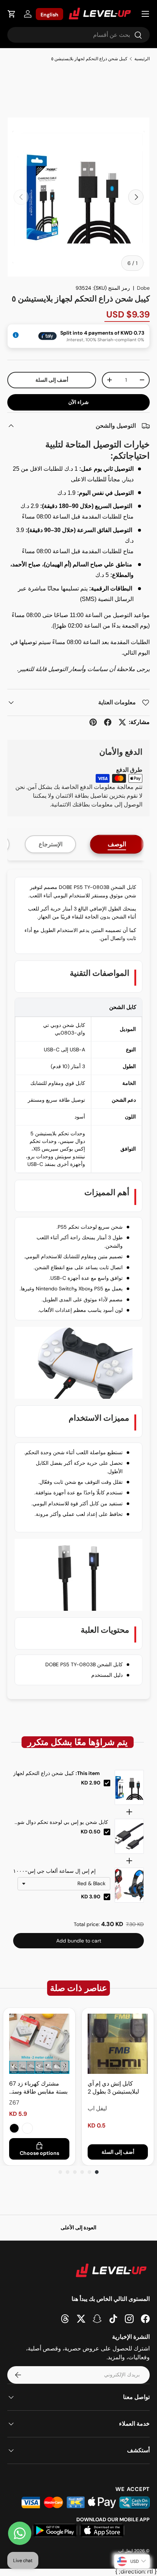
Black (14, 2128)
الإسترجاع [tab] (51, 844)
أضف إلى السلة (52, 380)
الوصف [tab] (117, 844)
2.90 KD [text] (91, 1783)
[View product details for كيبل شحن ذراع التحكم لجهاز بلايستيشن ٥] (129, 1787)
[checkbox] (107, 1783)
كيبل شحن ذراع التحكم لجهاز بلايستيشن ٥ (89, 59)
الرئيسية (142, 59)
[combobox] (78, 35)
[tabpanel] (78, 1284)
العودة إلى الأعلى (78, 2227)
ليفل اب (126, 2551)
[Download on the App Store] (102, 2530)
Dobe (143, 288)
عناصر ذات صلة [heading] (78, 1988)
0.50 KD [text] (91, 1832)
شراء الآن (78, 402)
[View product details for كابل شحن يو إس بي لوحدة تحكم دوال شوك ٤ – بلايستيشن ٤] (129, 1836)
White (27, 2128)
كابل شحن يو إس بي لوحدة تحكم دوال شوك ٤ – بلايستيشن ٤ (61, 1822)
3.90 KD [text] (91, 1897)
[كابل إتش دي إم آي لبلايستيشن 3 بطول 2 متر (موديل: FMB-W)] (118, 2044)
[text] (78, 1742)
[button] (12, 14)
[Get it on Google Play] (55, 2530)
